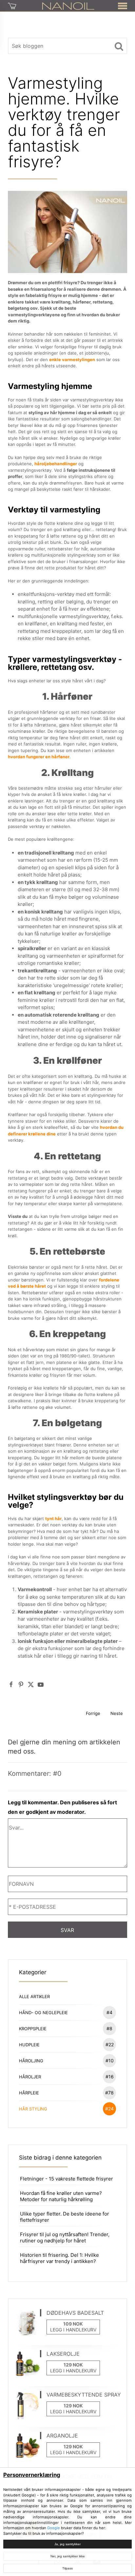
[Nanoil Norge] (68, 6)
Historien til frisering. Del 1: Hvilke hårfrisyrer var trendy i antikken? (59, 2258)
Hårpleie (66, 2093)
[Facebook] (11, 1684)
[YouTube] (41, 1684)
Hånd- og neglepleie (66, 2012)
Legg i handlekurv (73, 2330)
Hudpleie (66, 2044)
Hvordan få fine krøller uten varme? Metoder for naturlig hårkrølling (61, 2196)
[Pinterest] (21, 1684)
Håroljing (66, 2061)
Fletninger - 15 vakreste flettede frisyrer (67, 2179)
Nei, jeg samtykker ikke (68, 2556)
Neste (117, 1713)
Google (54, 2528)
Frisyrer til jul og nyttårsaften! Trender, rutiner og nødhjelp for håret (65, 2237)
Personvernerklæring (32, 2475)
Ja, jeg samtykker (67, 2544)
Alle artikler (34, 1996)
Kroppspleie (66, 2028)
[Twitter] (31, 1684)
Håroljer (66, 2077)
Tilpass (67, 2568)
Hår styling (66, 2109)
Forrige (93, 1713)
